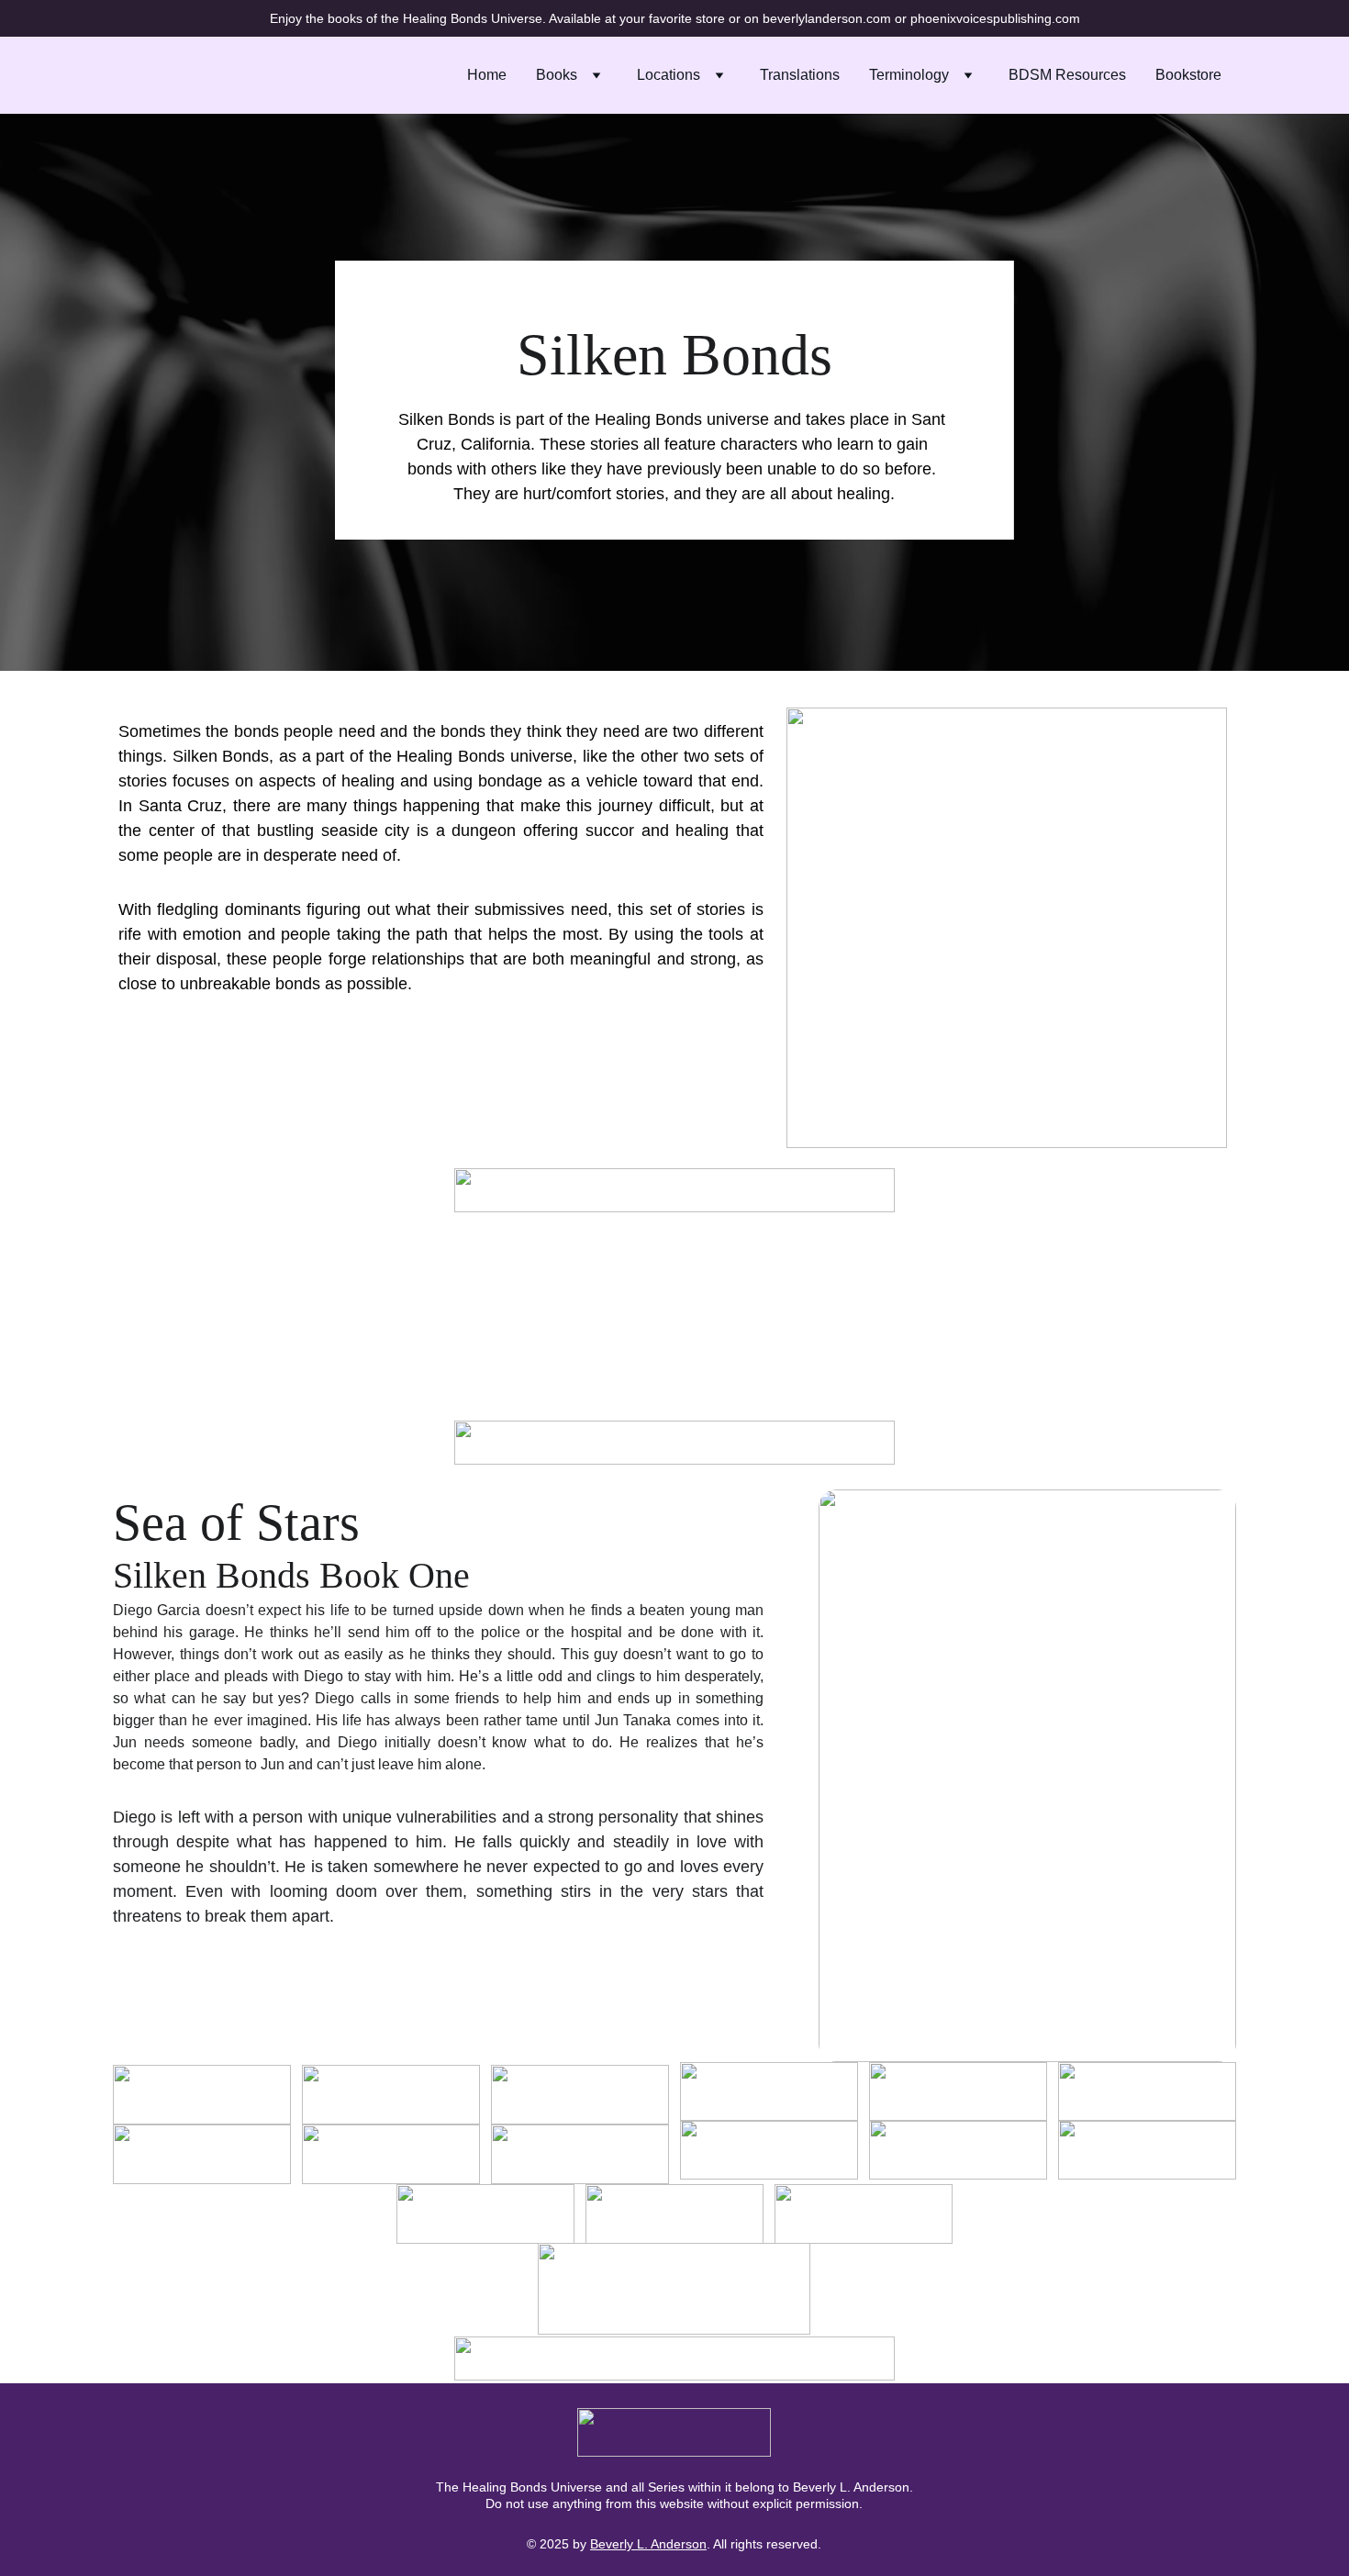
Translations (800, 75)
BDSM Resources (1067, 75)
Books (557, 75)
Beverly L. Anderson (648, 2544)
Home (487, 75)
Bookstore (1188, 75)
